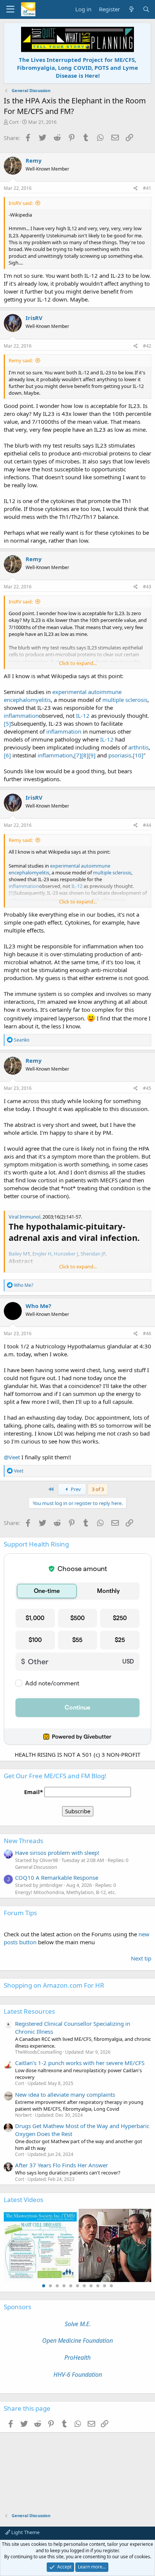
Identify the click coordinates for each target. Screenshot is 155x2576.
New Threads (24, 1841)
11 (111, 2286)
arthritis (138, 747)
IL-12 (83, 716)
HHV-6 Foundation (78, 2374)
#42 (147, 346)
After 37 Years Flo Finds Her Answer (62, 2165)
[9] (92, 755)
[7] (78, 755)
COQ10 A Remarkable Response (57, 1877)
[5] (7, 723)
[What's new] (131, 9)
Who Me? (38, 1306)
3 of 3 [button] (98, 1489)
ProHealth (77, 2357)
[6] (7, 755)
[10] (138, 755)
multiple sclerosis (125, 700)
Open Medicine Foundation (77, 2341)
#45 (147, 1088)
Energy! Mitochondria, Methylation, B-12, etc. (65, 1892)
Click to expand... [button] (78, 663)
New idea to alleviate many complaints (65, 2094)
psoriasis (120, 755)
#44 (147, 825)
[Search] (146, 9)
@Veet (12, 1457)
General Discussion (36, 1867)
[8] (85, 755)
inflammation (21, 716)
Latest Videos (24, 2200)
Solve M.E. (78, 2324)
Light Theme (25, 2532)
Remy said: (21, 360)
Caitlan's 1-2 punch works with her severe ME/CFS (80, 2063)
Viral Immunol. (25, 1217)
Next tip (141, 1958)
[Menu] (10, 9)
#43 (147, 587)
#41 (147, 188)
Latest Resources (29, 2011)
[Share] (136, 189)
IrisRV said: (21, 203)
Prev (75, 1489)
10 (105, 2286)
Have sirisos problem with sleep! (57, 1853)
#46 (147, 1333)
